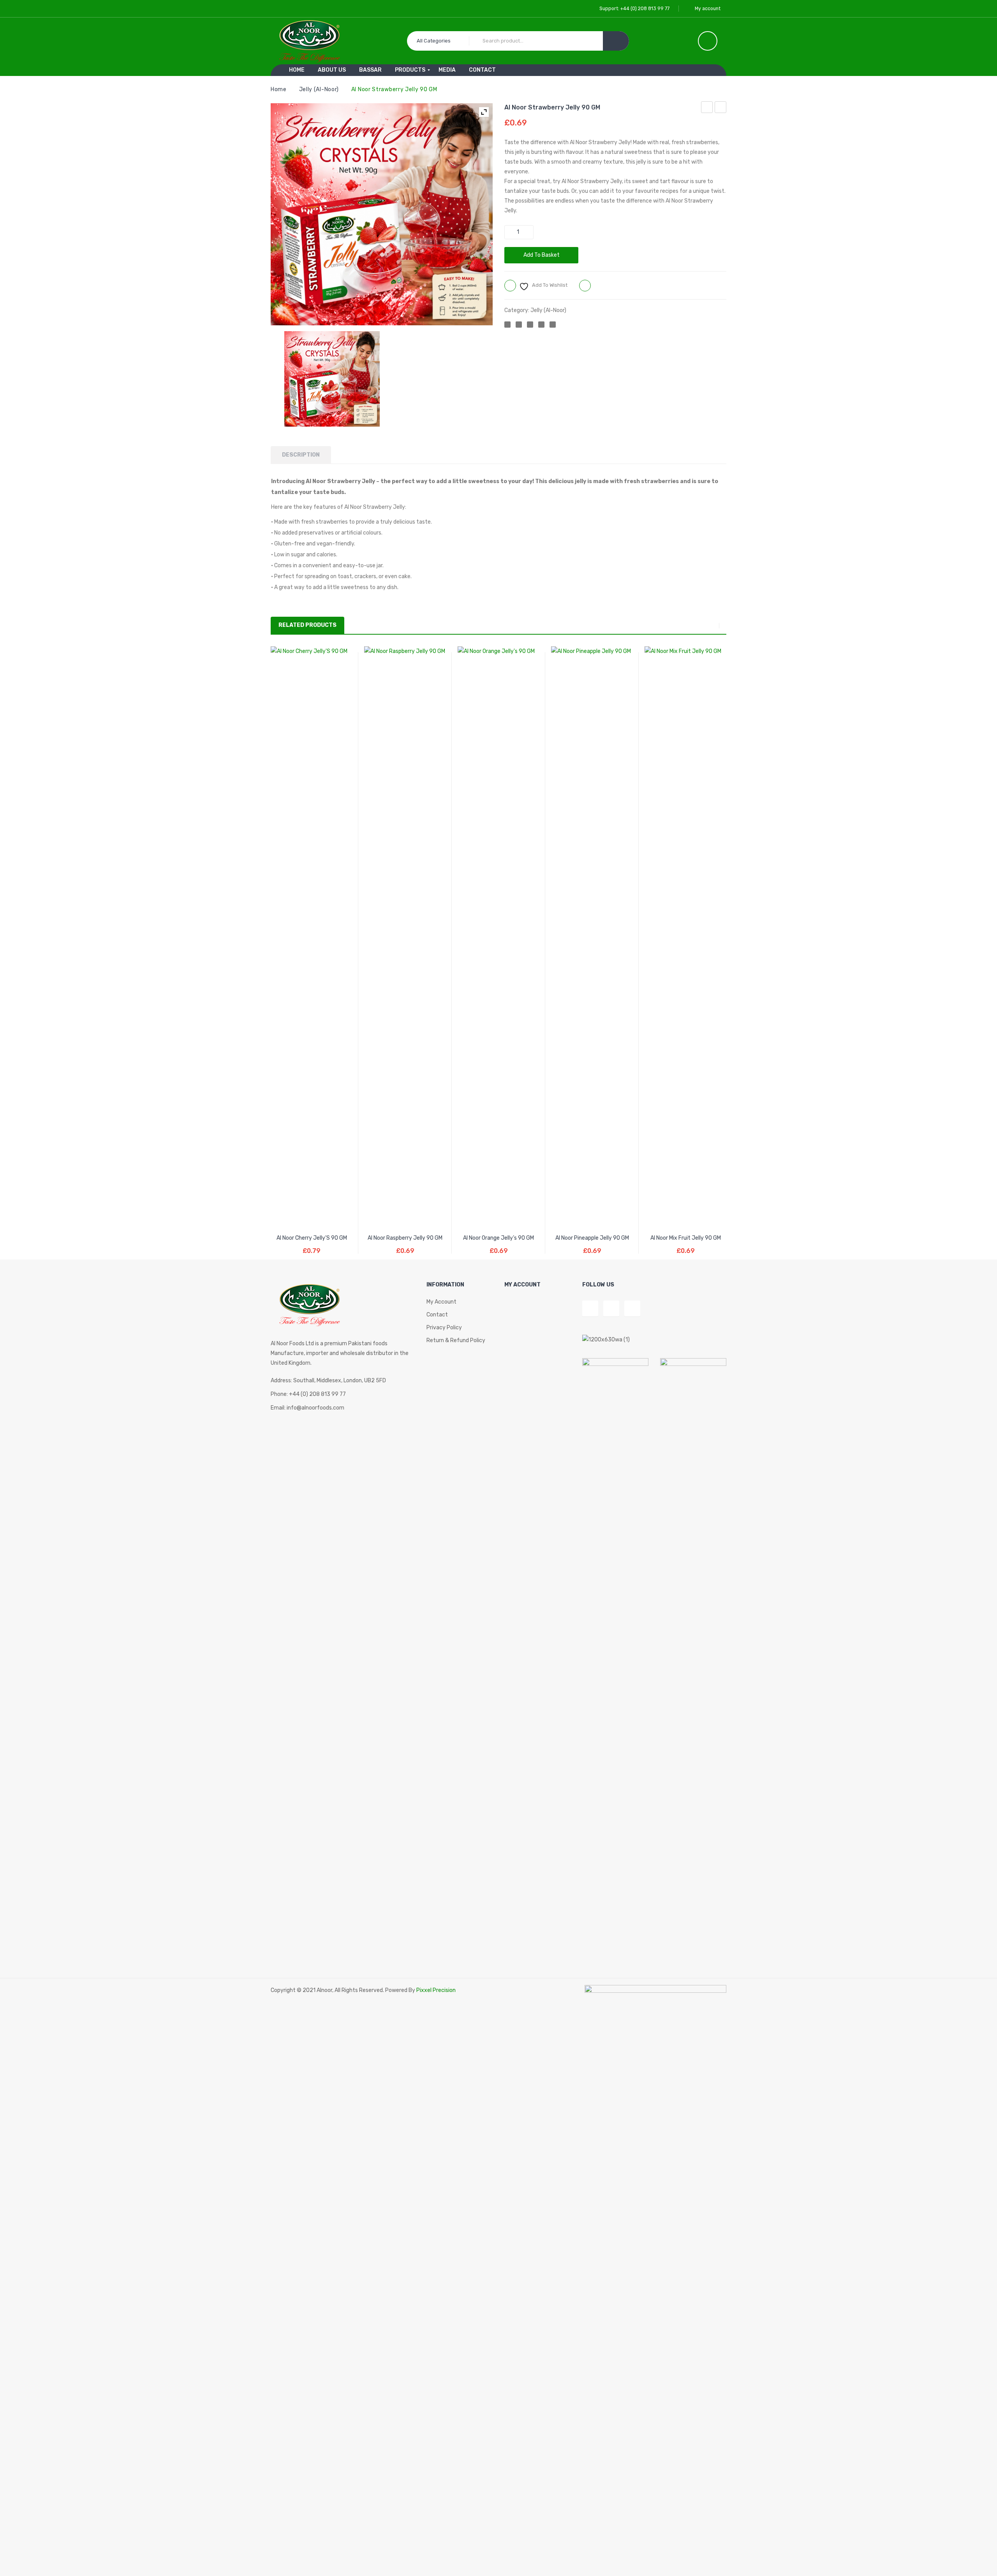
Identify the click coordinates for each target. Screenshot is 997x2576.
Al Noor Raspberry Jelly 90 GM (707, 108)
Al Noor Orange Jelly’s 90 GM (721, 108)
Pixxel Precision (436, 1990)
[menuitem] (297, 70)
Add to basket (542, 255)
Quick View (327, 1218)
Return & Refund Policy (456, 1340)
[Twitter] (519, 325)
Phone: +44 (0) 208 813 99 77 (308, 1394)
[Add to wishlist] (297, 1218)
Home (279, 89)
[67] (431, 422)
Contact (437, 1315)
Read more (405, 1245)
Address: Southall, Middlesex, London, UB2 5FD (328, 1381)
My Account (441, 1302)
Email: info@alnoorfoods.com (307, 1408)
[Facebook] (507, 325)
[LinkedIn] (553, 325)
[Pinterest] (530, 325)
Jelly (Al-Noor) (319, 89)
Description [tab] (301, 455)
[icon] (708, 41)
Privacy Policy (444, 1328)
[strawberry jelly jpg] (332, 379)
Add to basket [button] (312, 1245)
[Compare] (312, 1218)
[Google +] (541, 325)
